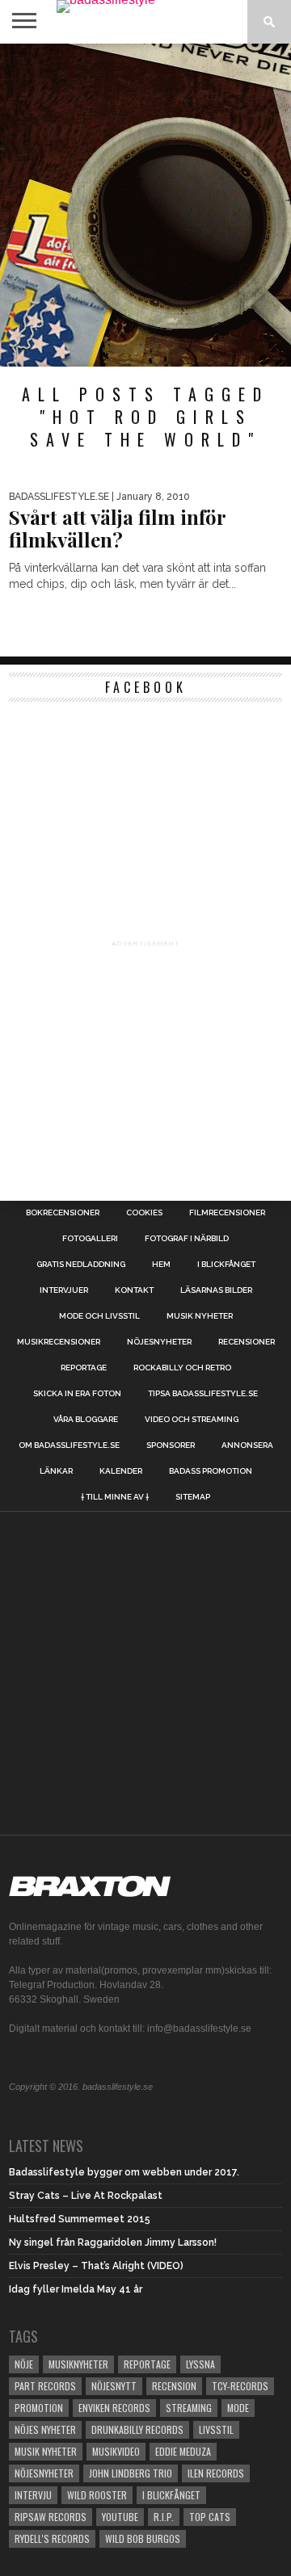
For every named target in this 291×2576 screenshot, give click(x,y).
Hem (161, 1265)
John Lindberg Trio (131, 2473)
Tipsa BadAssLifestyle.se (203, 1394)
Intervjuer (64, 1290)
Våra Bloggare (86, 1420)
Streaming (189, 2408)
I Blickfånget (171, 2495)
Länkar (56, 1471)
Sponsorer (171, 1445)
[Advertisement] (145, 205)
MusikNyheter (78, 2364)
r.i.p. (164, 2517)
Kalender (121, 1471)
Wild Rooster (97, 2495)
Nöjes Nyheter (45, 2429)
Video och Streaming (192, 1420)
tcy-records (240, 2386)
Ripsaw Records (51, 2517)
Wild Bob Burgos (143, 2538)
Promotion (39, 2408)
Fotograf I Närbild (187, 1239)
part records (45, 2386)
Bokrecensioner (63, 1213)
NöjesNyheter (44, 2473)
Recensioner (247, 1342)
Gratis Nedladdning (81, 1265)
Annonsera (247, 1445)
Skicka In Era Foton (77, 1394)
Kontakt (134, 1290)
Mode (238, 2408)
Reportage (84, 1368)
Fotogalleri (90, 1239)
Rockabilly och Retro (182, 1368)
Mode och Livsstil (99, 1316)
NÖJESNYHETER (159, 1342)
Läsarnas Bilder (216, 1290)
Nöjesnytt (114, 2386)
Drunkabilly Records (137, 2429)
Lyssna (200, 2364)
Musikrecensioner (59, 1342)
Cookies (144, 1213)
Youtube (120, 2517)
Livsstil (216, 2429)
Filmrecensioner (227, 1213)
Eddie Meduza (183, 2451)
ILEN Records (216, 2473)
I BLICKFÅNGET (226, 1265)
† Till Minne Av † (115, 1497)
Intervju (33, 2495)
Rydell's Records (52, 2538)
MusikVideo (116, 2451)
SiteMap (193, 1497)
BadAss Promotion (211, 1471)
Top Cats (210, 2517)
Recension (174, 2386)
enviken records (114, 2408)
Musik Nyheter (200, 1316)
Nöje (24, 2364)
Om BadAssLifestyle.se (69, 1445)
